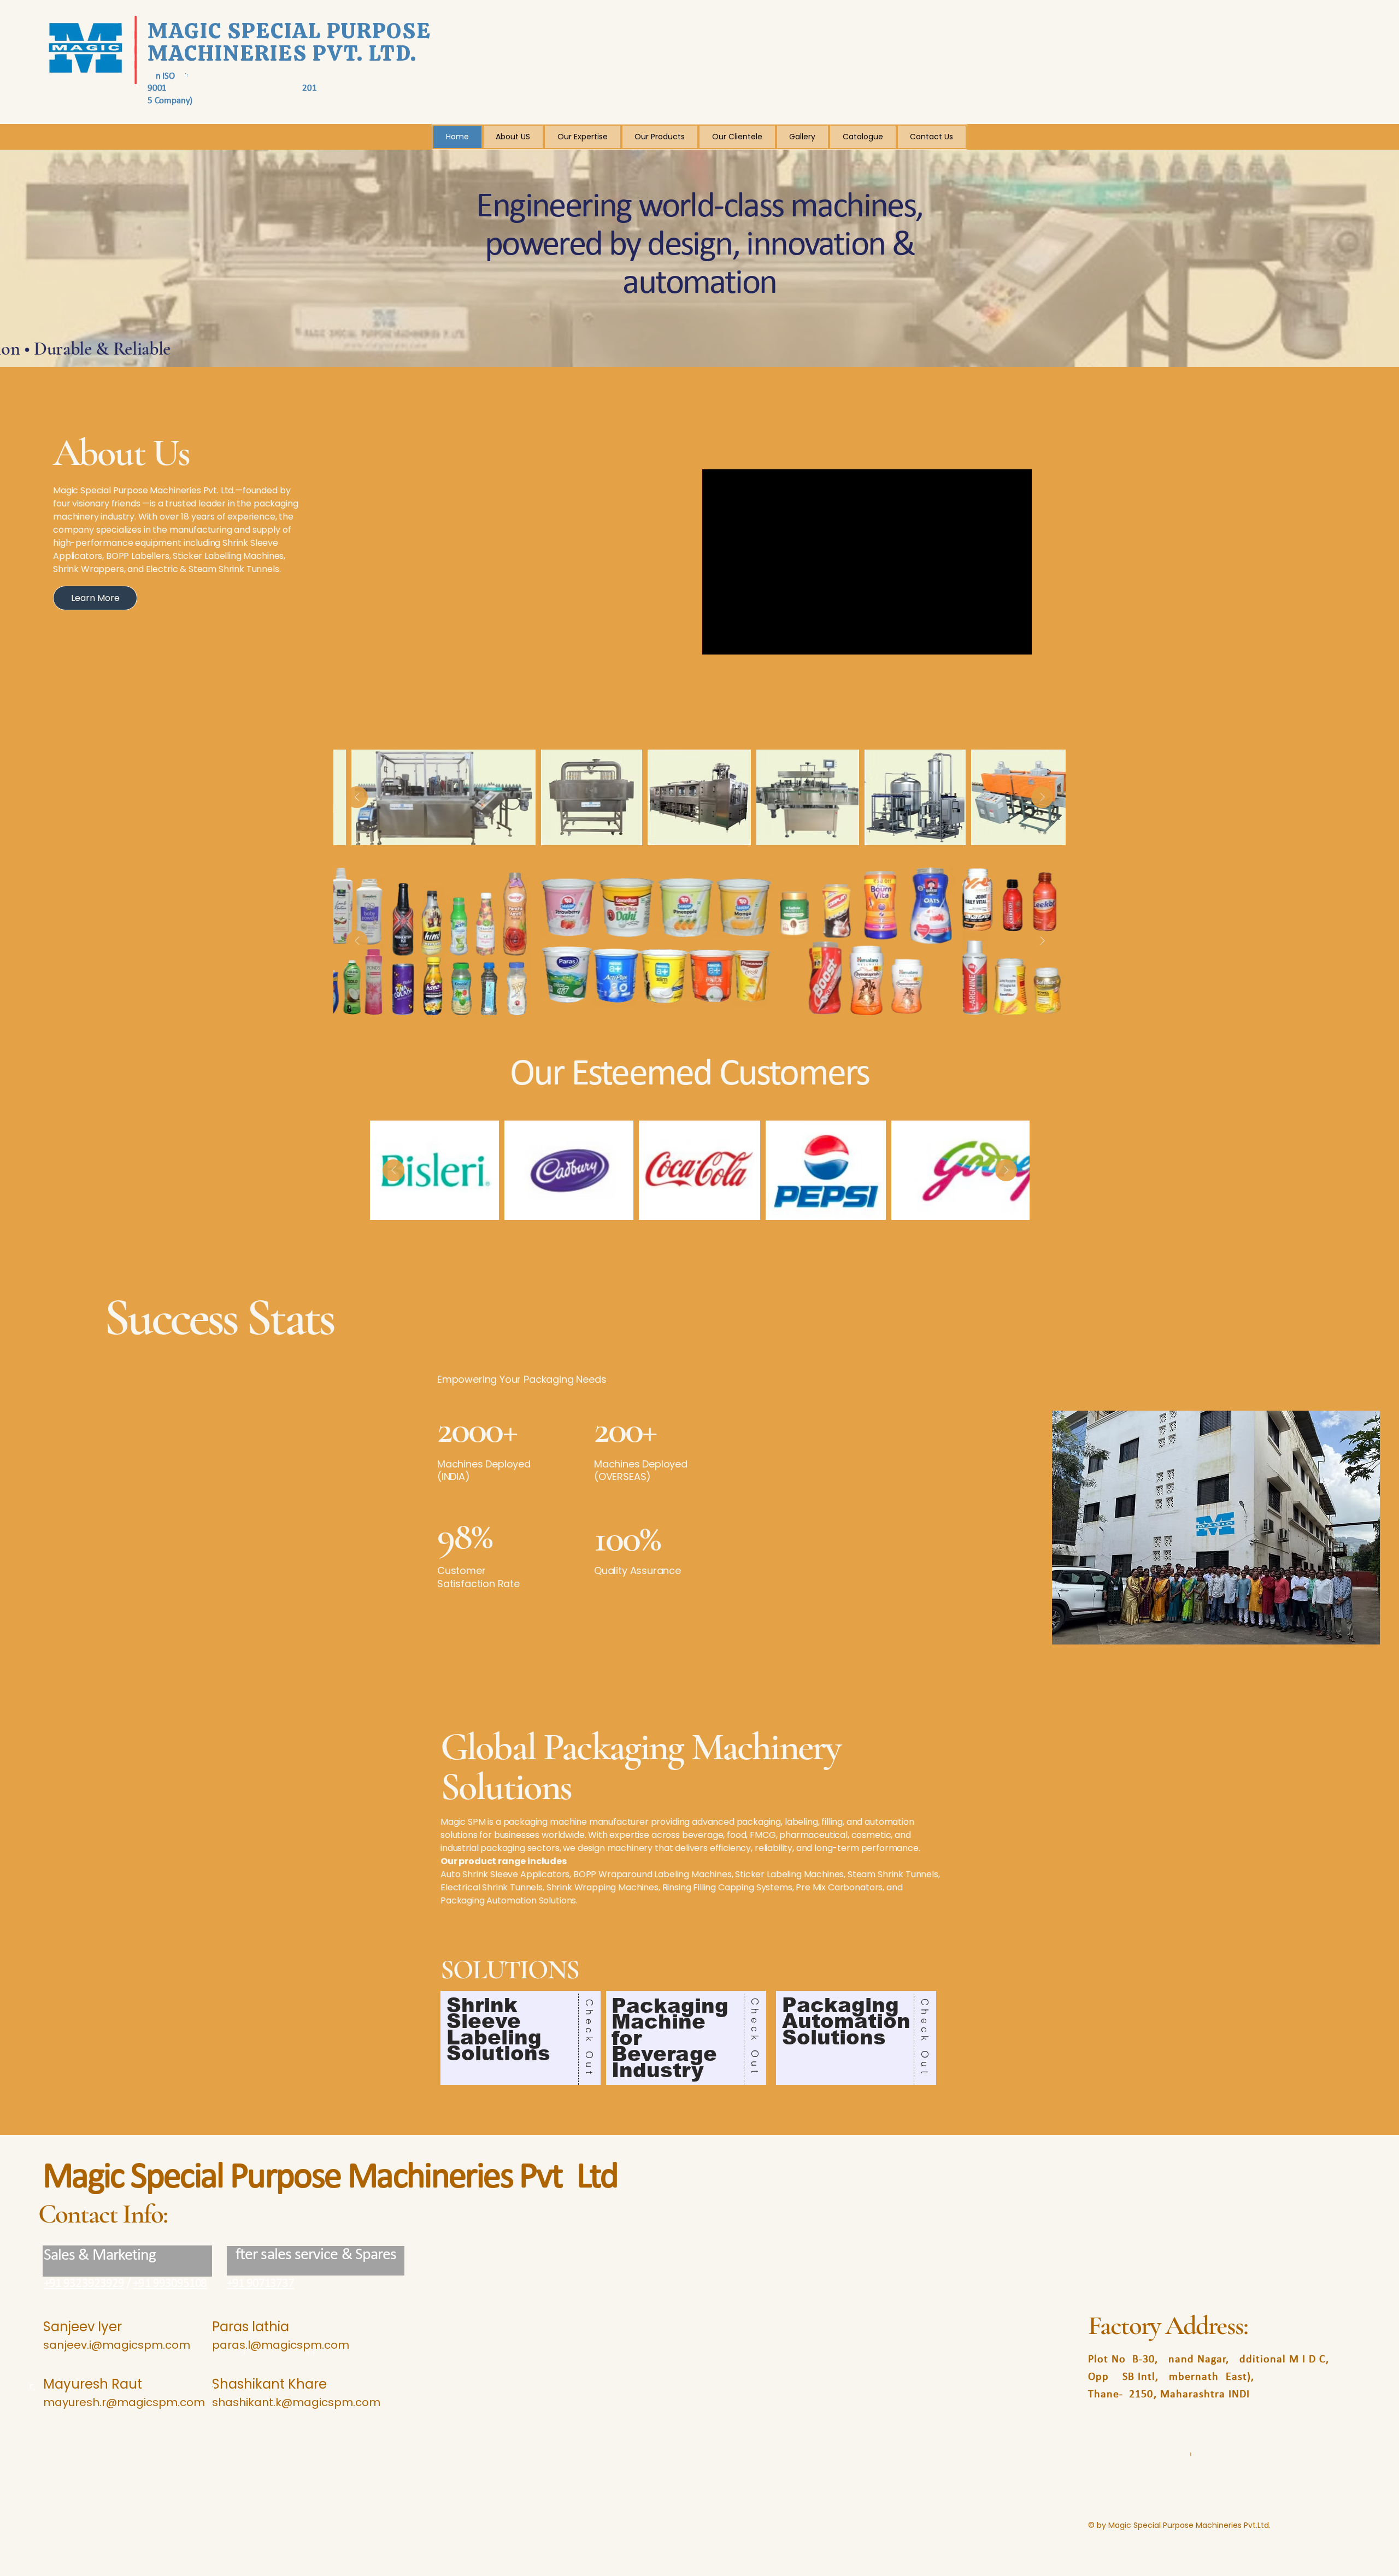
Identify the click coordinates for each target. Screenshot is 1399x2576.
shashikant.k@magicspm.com (296, 2402)
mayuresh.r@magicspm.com (124, 2402)
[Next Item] (1042, 797)
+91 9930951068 (170, 2284)
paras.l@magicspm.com (281, 2345)
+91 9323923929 (84, 2284)
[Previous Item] (357, 797)
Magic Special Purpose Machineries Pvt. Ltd (330, 2178)
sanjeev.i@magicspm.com (117, 2345)
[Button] (521, 2038)
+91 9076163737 (260, 2284)
